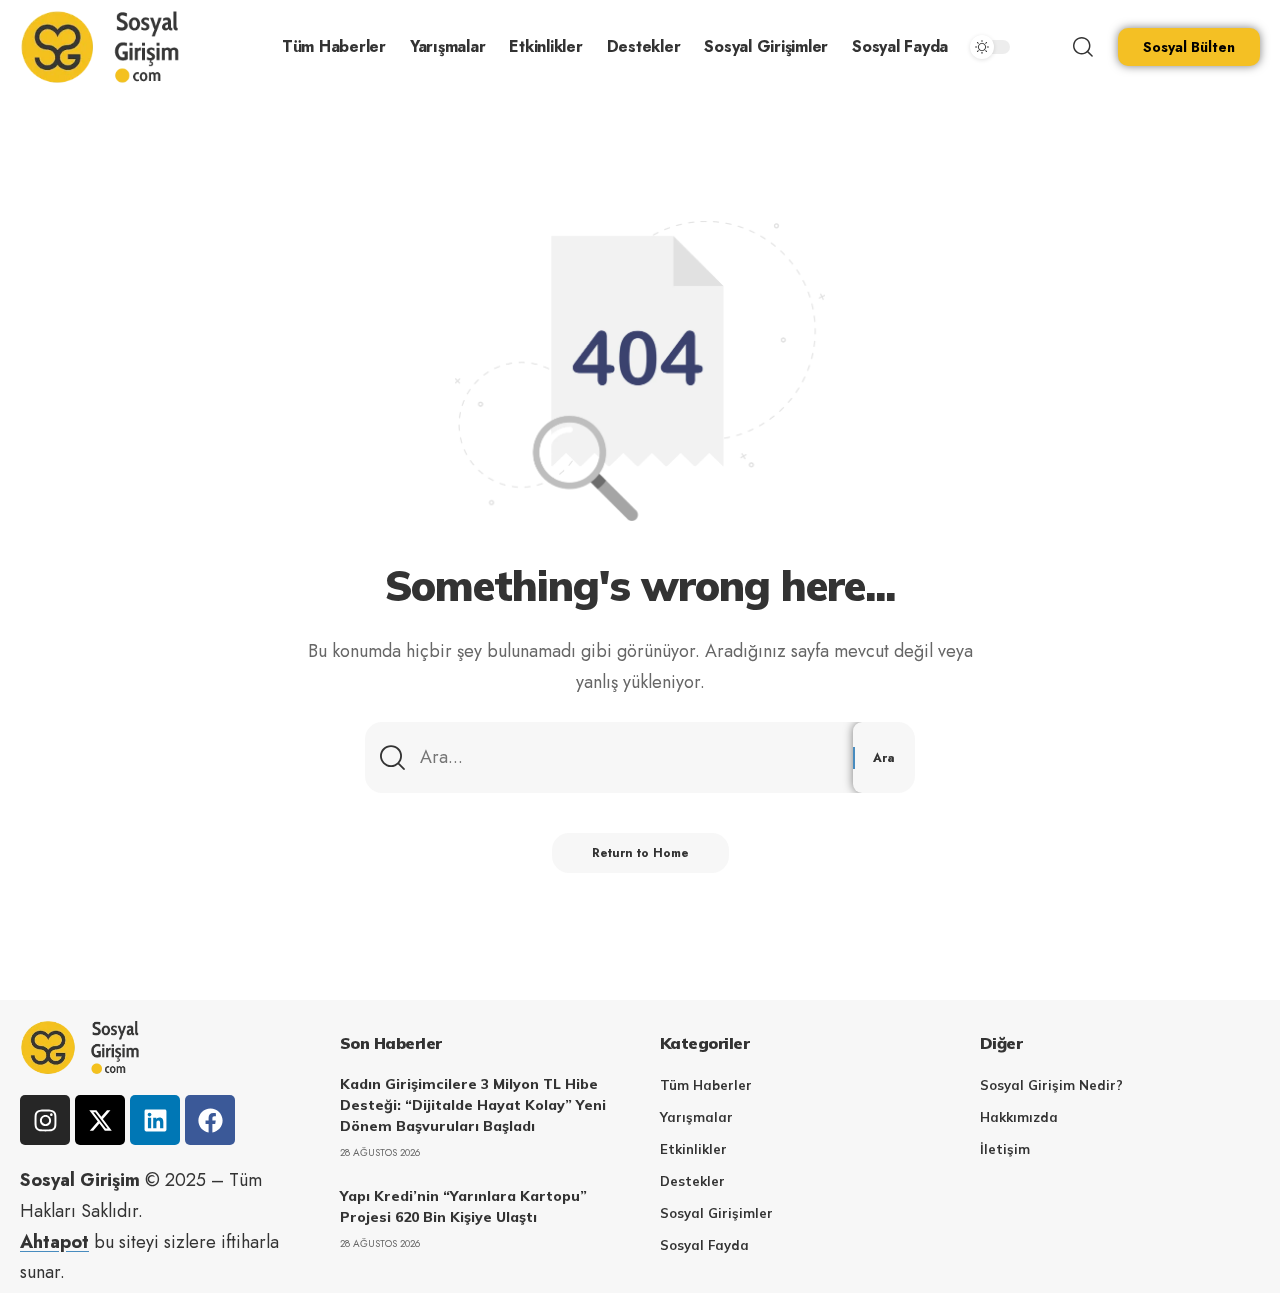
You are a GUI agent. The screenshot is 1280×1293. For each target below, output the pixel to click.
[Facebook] (210, 1120)
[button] (1083, 47)
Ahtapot (54, 1242)
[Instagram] (45, 1120)
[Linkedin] (155, 1120)
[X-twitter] (100, 1120)
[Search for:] (629, 757)
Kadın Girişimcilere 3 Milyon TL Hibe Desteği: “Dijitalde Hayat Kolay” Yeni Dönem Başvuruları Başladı (473, 1105)
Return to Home (640, 853)
